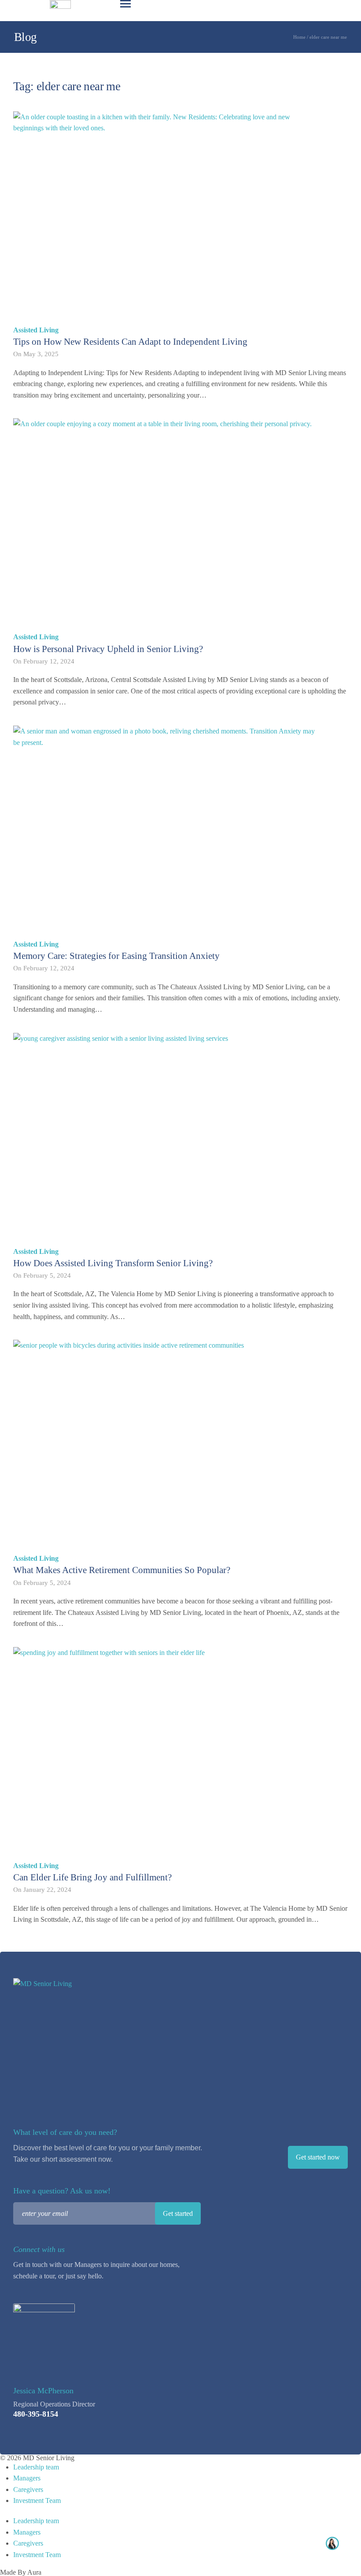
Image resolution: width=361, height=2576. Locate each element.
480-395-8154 (36, 2414)
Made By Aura (21, 2572)
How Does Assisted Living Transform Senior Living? (113, 1263)
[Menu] (125, 4)
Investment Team (37, 2500)
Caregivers (28, 2489)
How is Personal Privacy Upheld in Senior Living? (108, 649)
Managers (27, 2478)
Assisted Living (36, 330)
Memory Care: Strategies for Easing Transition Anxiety (116, 956)
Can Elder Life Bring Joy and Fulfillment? (92, 1877)
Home (299, 37)
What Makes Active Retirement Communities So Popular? (122, 1570)
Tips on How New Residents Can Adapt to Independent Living (130, 342)
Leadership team (36, 2467)
